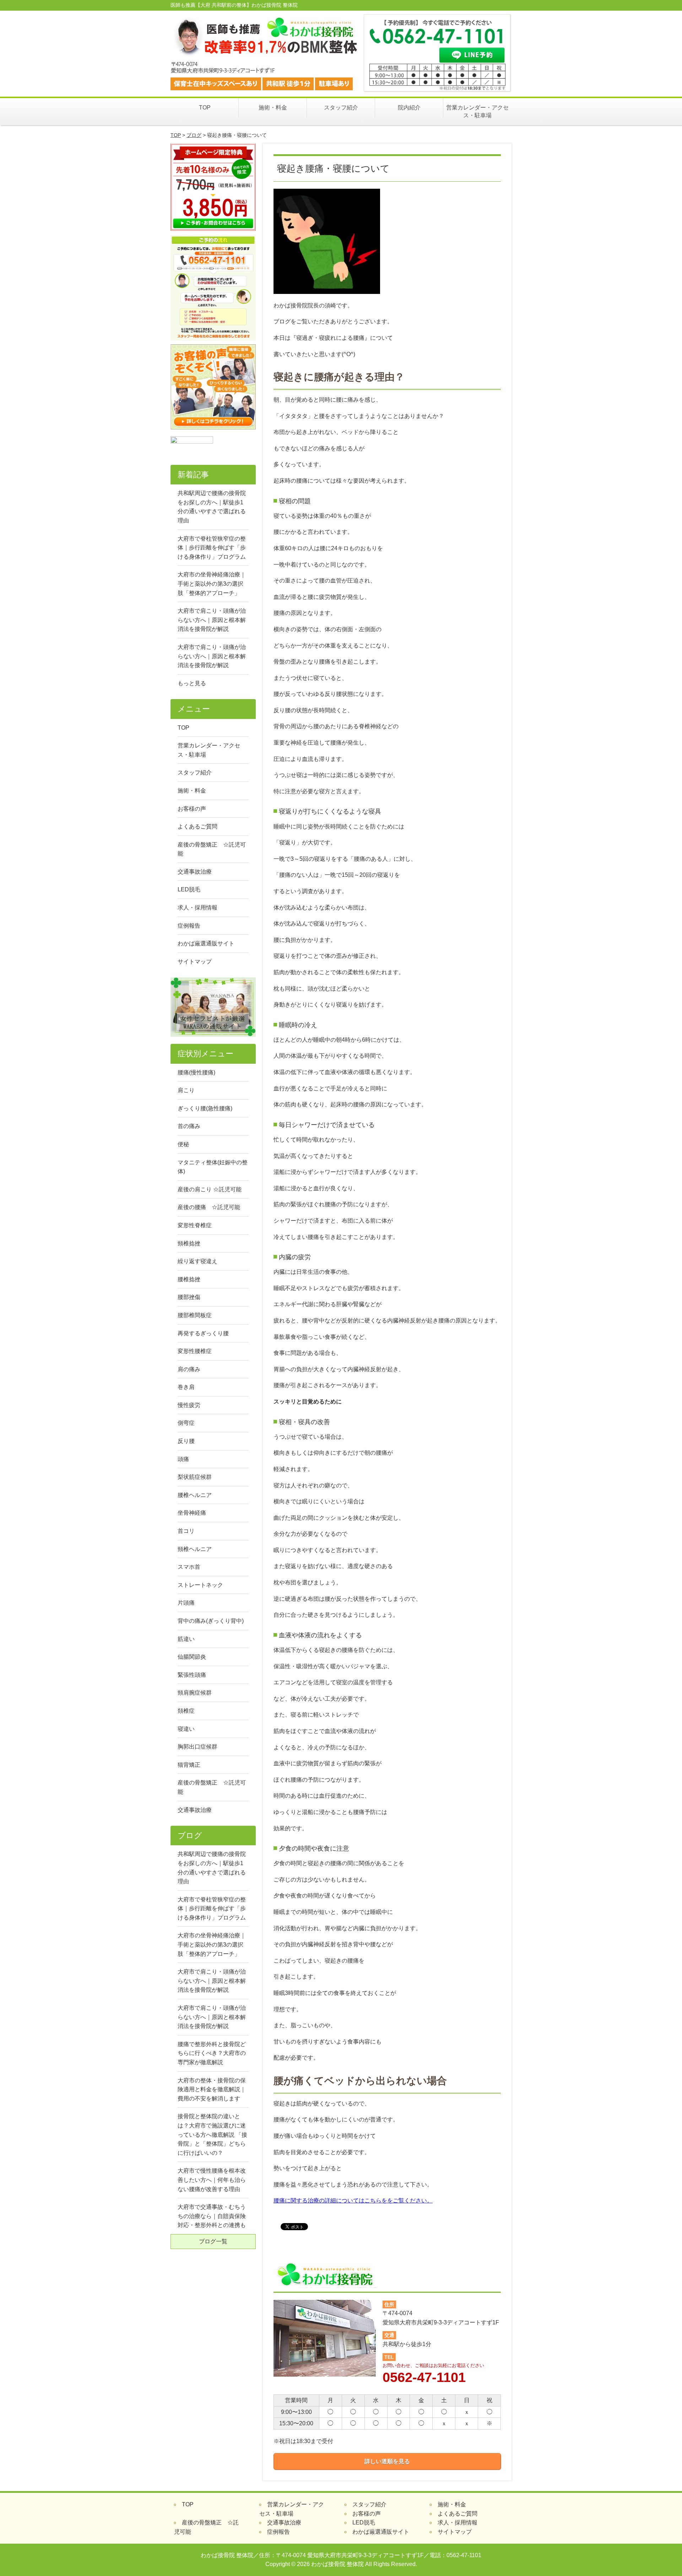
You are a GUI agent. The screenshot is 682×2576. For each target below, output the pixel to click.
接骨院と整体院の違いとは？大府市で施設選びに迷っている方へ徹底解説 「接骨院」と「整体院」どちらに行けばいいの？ (212, 2134)
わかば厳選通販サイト (206, 943)
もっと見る (192, 683)
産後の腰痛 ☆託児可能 (209, 1207)
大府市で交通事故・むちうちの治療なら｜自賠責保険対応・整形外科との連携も (212, 2216)
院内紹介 (409, 108)
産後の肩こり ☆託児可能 (210, 1189)
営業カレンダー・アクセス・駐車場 (477, 111)
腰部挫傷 (189, 1297)
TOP (205, 108)
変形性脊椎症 (195, 1225)
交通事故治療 (195, 872)
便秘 (183, 1144)
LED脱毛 (189, 889)
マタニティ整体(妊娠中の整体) (213, 1167)
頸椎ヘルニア (195, 1549)
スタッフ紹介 (341, 108)
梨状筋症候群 (195, 1477)
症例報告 (189, 926)
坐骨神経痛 (192, 1513)
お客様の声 (192, 809)
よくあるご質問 (197, 827)
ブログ (194, 135)
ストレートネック (200, 1585)
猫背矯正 (189, 1765)
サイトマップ (195, 962)
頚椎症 (186, 1711)
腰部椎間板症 (195, 1315)
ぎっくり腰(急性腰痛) (205, 1108)
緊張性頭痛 (192, 1675)
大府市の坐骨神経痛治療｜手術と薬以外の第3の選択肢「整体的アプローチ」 (212, 584)
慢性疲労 (189, 1405)
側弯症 (186, 1423)
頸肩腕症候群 (195, 1693)
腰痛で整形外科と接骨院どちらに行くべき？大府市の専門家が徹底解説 (212, 2053)
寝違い (186, 1729)
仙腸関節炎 (192, 1657)
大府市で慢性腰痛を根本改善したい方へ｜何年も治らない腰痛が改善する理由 (212, 2180)
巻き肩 (186, 1387)
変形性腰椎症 (195, 1351)
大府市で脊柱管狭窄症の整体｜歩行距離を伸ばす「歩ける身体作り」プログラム (212, 548)
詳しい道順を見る (387, 2461)
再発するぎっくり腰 (203, 1333)
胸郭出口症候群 (197, 1747)
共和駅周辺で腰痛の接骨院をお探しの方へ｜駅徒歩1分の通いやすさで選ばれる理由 (212, 507)
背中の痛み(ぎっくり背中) (211, 1621)
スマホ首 (189, 1567)
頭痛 (183, 1459)
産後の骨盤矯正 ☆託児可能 (212, 849)
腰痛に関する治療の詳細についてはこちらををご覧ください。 (353, 2201)
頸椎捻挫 (189, 1243)
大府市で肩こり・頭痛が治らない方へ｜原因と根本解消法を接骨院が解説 (212, 620)
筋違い (186, 1639)
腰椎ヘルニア (195, 1495)
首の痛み (189, 1126)
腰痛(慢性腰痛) (196, 1072)
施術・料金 (273, 108)
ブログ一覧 (213, 2241)
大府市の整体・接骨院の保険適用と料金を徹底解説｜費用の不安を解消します (212, 2089)
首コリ (186, 1531)
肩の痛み (189, 1369)
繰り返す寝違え (197, 1261)
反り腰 (186, 1441)
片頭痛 (186, 1603)
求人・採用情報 (197, 908)
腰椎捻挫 (189, 1279)
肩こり (186, 1090)
